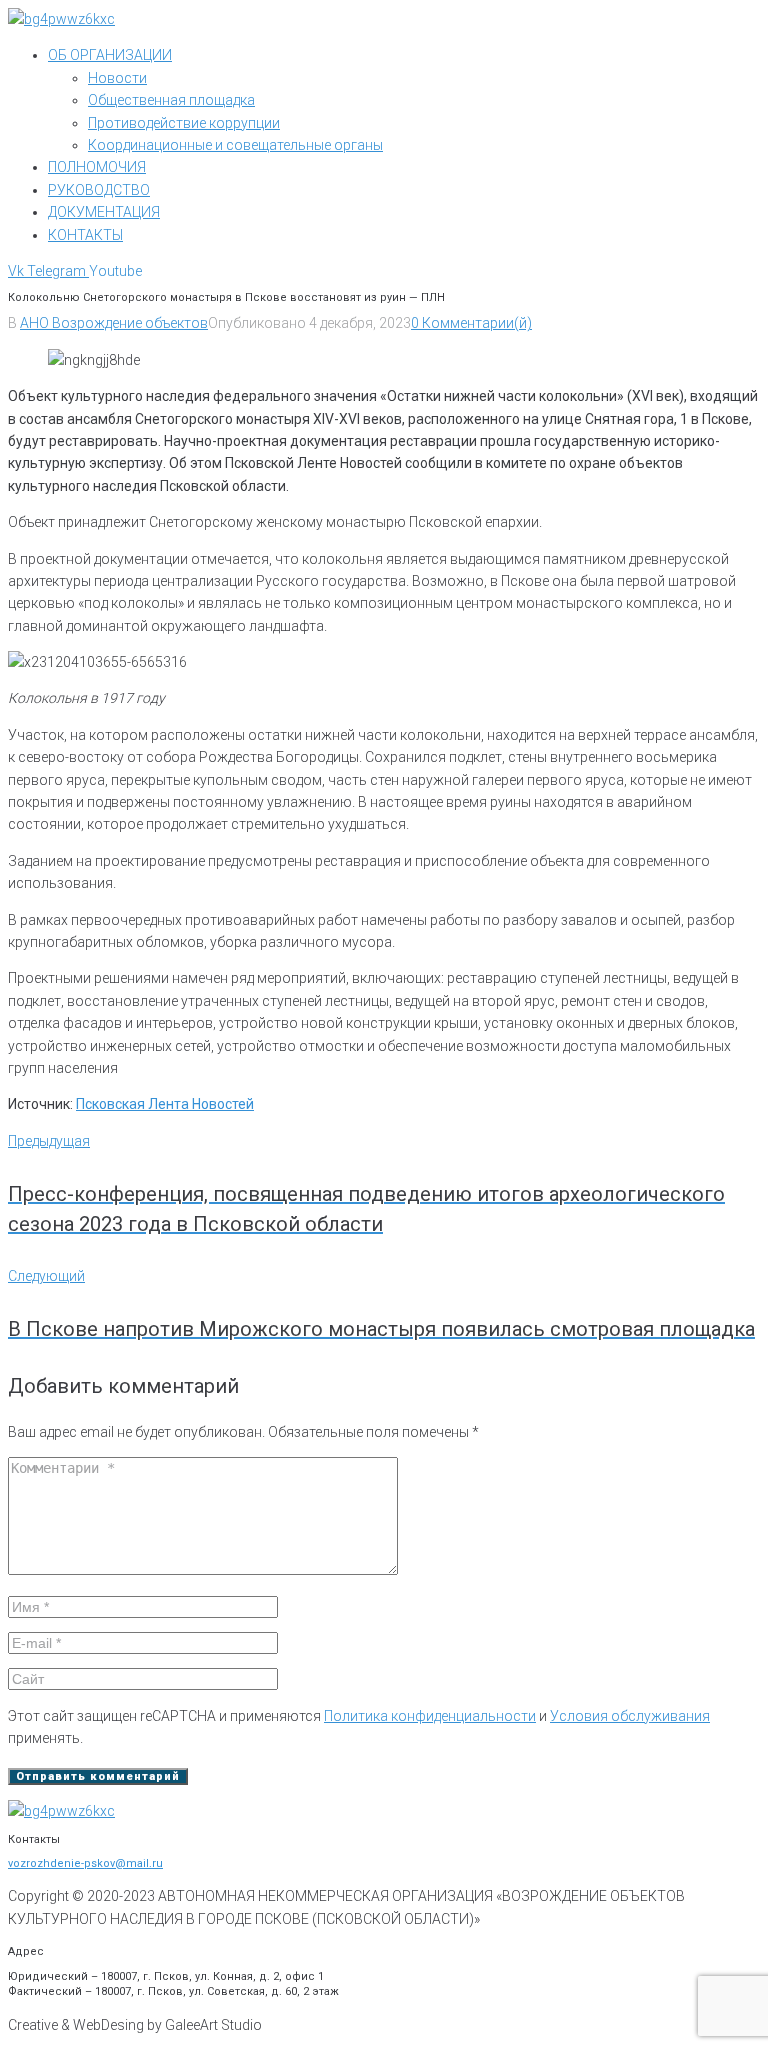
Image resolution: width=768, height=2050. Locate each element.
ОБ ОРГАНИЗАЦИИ (110, 55)
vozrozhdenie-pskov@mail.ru (85, 1863)
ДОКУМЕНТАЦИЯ (104, 212)
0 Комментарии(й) (471, 323)
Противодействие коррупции (184, 123)
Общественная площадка (171, 100)
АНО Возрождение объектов (114, 323)
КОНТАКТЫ (85, 235)
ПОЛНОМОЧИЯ (97, 167)
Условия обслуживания (630, 1716)
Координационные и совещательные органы (235, 145)
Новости (117, 78)
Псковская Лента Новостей (165, 1104)
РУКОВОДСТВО (99, 190)
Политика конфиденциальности (430, 1716)
